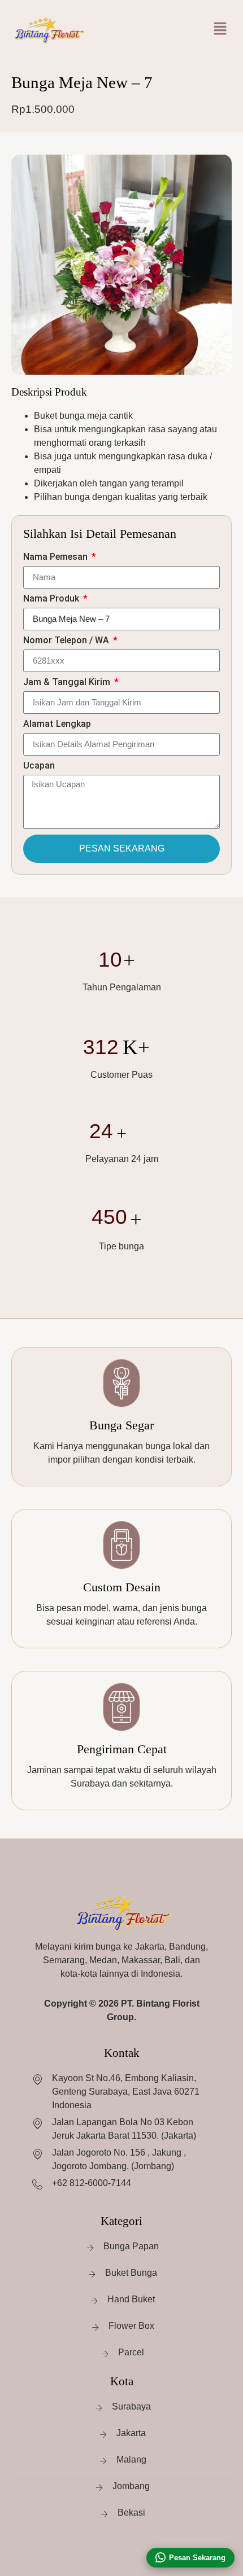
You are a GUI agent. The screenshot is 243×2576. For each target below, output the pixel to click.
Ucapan (39, 766)
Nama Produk (52, 599)
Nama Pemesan (57, 557)
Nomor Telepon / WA (67, 641)
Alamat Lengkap (57, 724)
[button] (220, 28)
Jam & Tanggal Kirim (68, 683)
